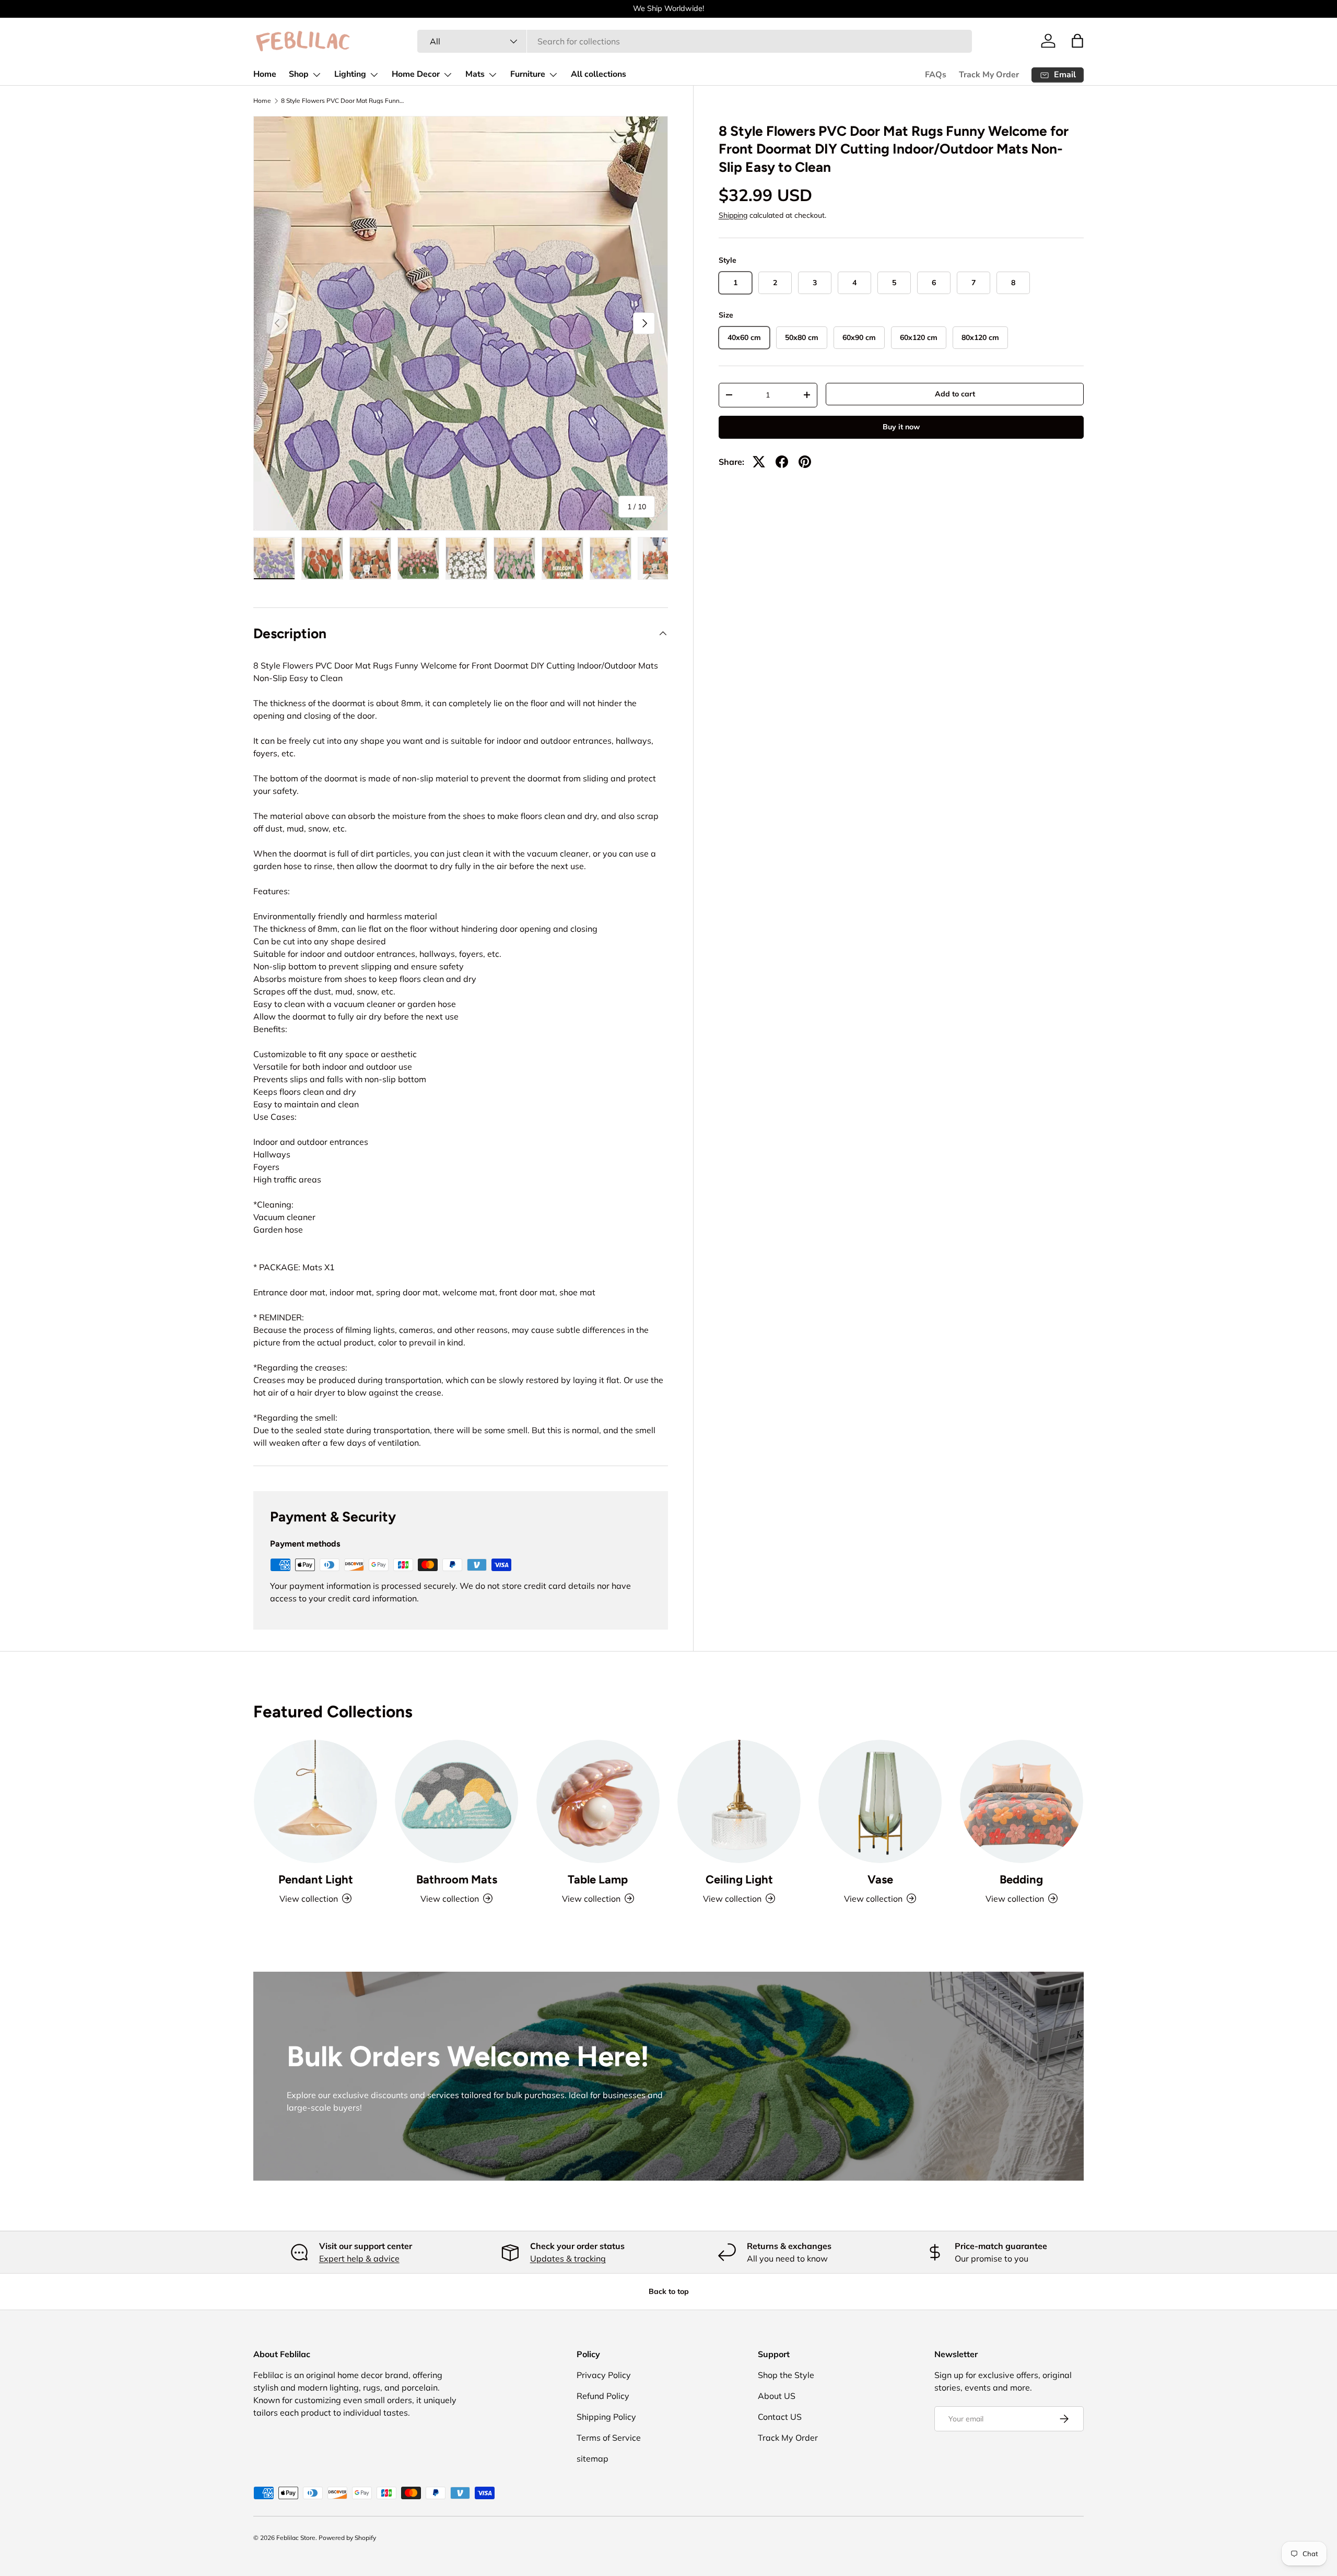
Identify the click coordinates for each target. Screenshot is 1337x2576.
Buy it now (901, 427)
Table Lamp (598, 1880)
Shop (299, 74)
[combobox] (695, 41)
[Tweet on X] (759, 462)
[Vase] (880, 1801)
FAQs (936, 75)
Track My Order (989, 75)
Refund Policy (603, 2396)
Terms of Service (609, 2438)
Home (265, 74)
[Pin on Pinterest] (805, 462)
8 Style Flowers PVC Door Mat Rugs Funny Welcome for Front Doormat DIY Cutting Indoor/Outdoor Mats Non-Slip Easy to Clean (344, 101)
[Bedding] (1022, 1801)
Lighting (350, 74)
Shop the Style (786, 2375)
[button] (1077, 41)
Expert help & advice (359, 2258)
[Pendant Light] (315, 1801)
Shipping (733, 215)
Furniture (528, 74)
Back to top (669, 2291)
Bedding (1021, 1880)
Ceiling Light (739, 1880)
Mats (475, 74)
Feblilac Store (296, 2538)
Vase (880, 1880)
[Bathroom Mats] (456, 1801)
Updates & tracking (568, 2258)
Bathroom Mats (457, 1880)
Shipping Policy (606, 2417)
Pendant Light (316, 1880)
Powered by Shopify (347, 2538)
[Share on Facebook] (782, 462)
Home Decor (416, 74)
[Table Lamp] (598, 1801)
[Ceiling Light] (739, 1801)
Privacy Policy (604, 2375)
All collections (599, 74)
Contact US (780, 2417)
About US (777, 2396)
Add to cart (955, 394)
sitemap (593, 2458)
